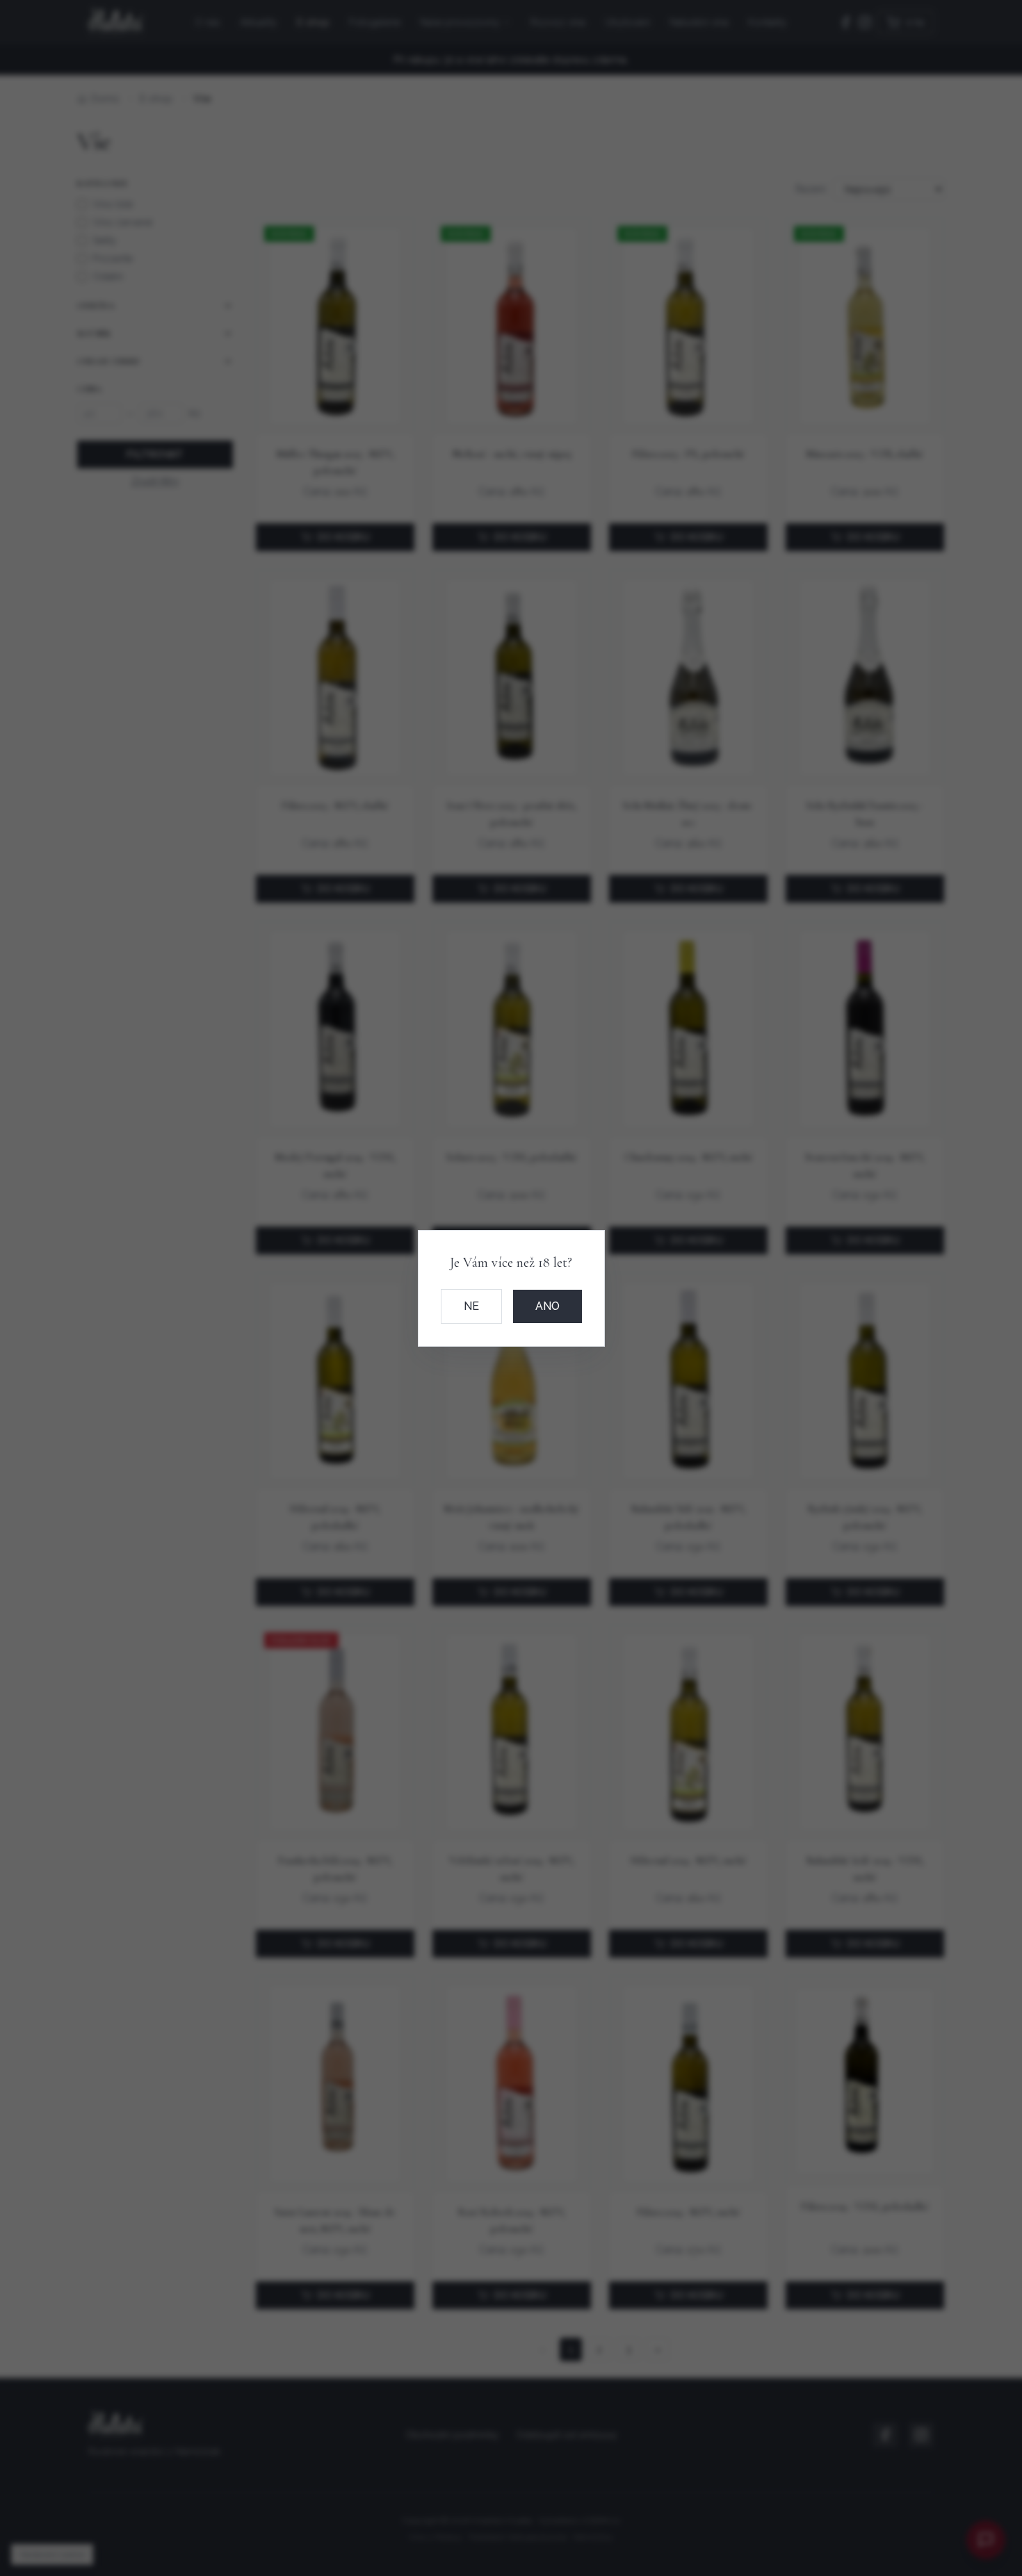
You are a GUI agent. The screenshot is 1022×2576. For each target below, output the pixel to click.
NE (471, 1306)
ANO (547, 1306)
